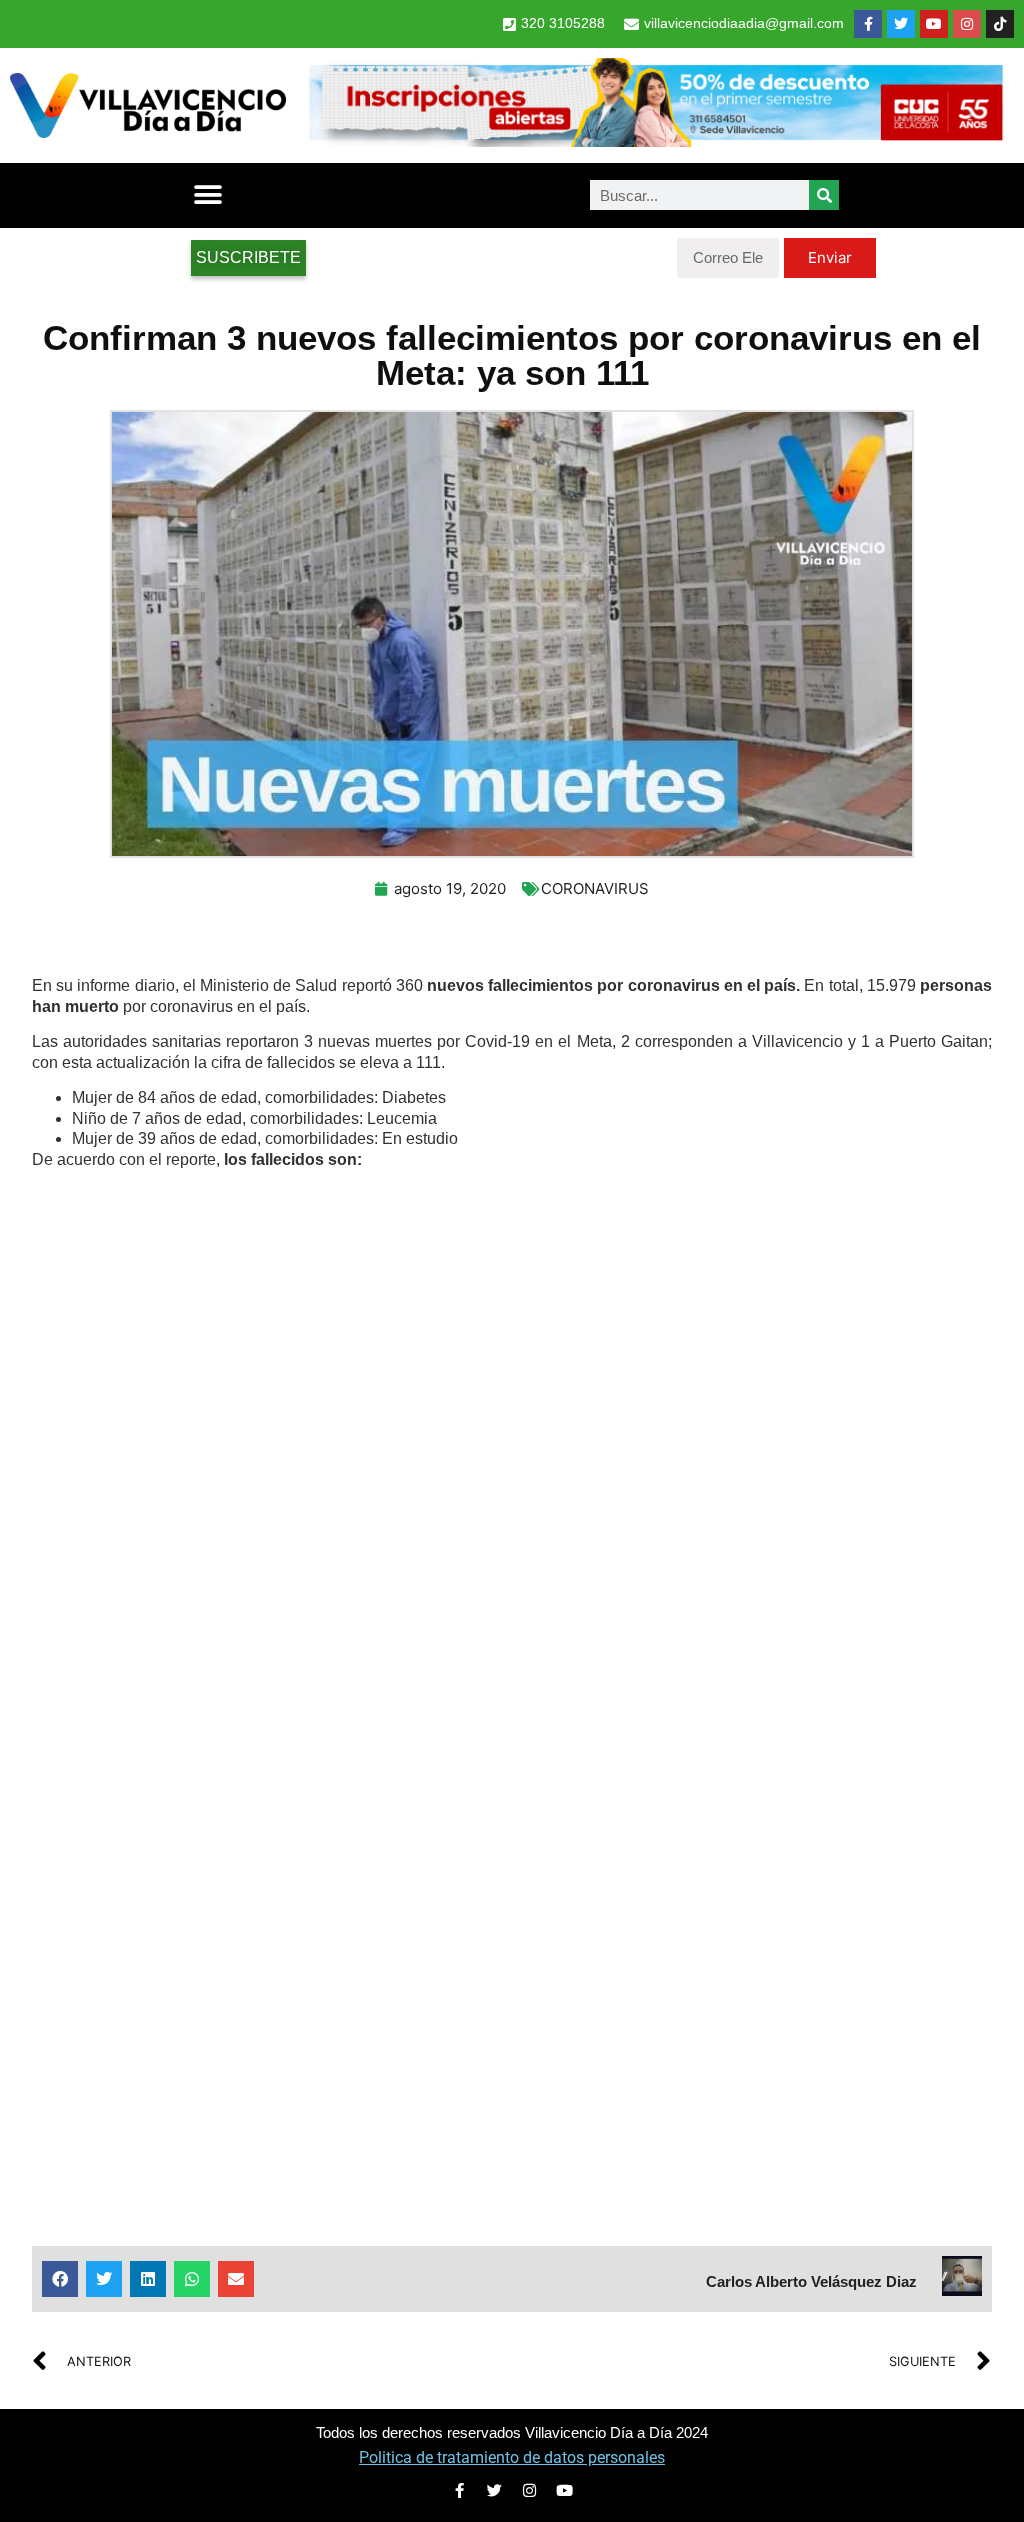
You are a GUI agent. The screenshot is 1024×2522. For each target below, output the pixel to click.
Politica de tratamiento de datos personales (512, 2457)
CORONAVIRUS (595, 888)
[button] (207, 195)
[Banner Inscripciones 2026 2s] (655, 141)
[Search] (824, 195)
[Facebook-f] (868, 24)
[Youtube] (934, 24)
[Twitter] (901, 24)
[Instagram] (967, 24)
